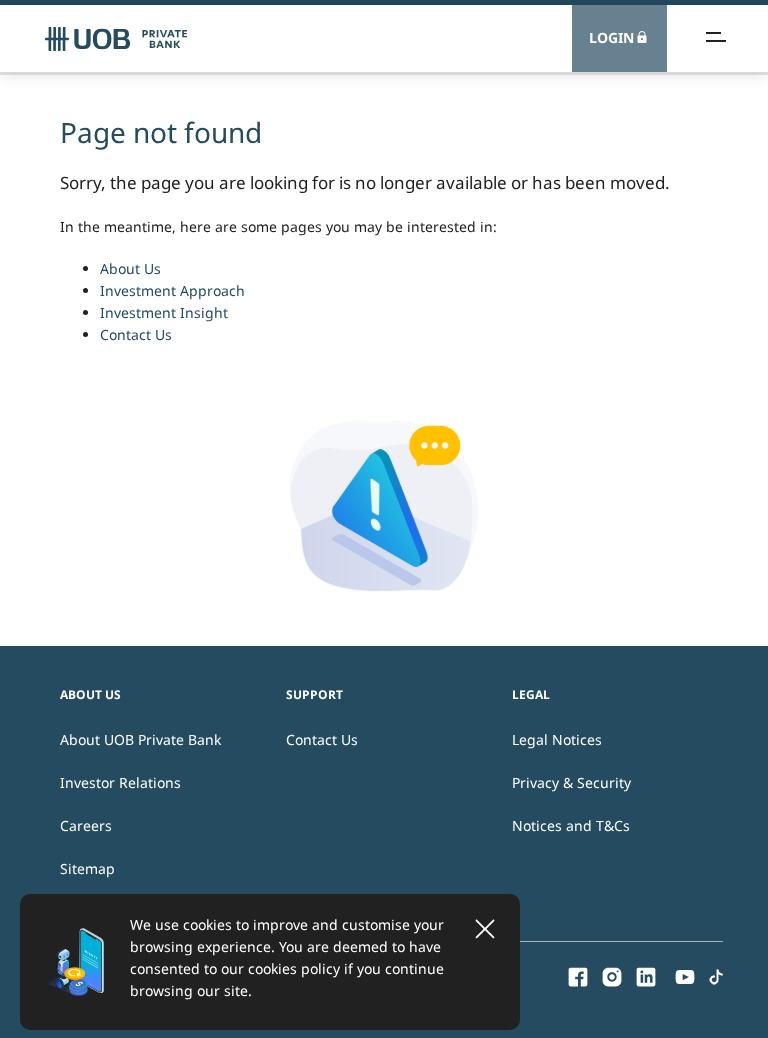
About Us (130, 268)
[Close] (485, 929)
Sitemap (87, 868)
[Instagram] (612, 975)
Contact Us (136, 334)
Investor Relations (120, 782)
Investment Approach (172, 290)
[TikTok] (716, 975)
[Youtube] (685, 975)
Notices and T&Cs (571, 825)
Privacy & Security (571, 782)
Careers (86, 825)
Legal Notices (557, 739)
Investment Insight (164, 312)
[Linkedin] (646, 975)
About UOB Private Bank (140, 739)
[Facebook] (578, 975)
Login (611, 37)
